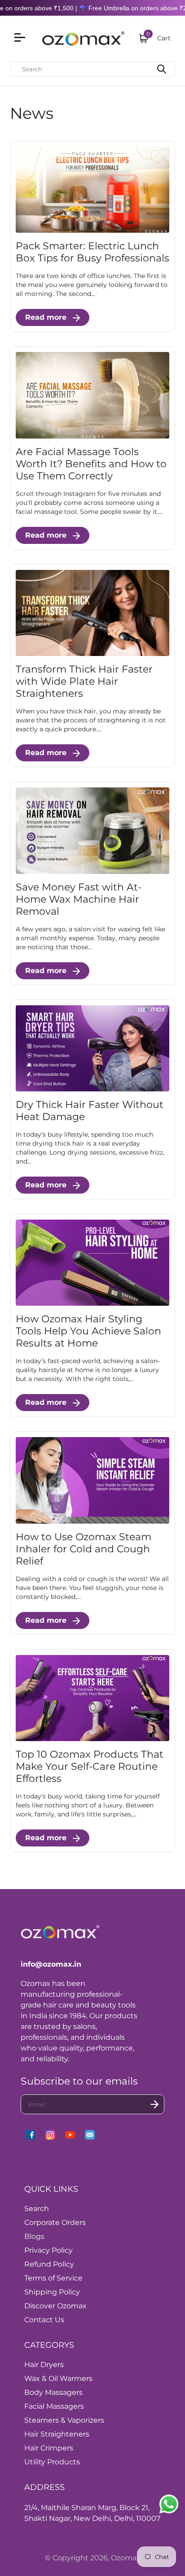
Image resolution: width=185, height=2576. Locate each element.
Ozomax (126, 2558)
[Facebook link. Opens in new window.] (31, 2135)
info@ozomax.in (51, 1964)
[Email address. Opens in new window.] (90, 2135)
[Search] (162, 69)
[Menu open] (21, 39)
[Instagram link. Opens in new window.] (50, 2135)
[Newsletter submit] (154, 2104)
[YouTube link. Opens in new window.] (70, 2135)
